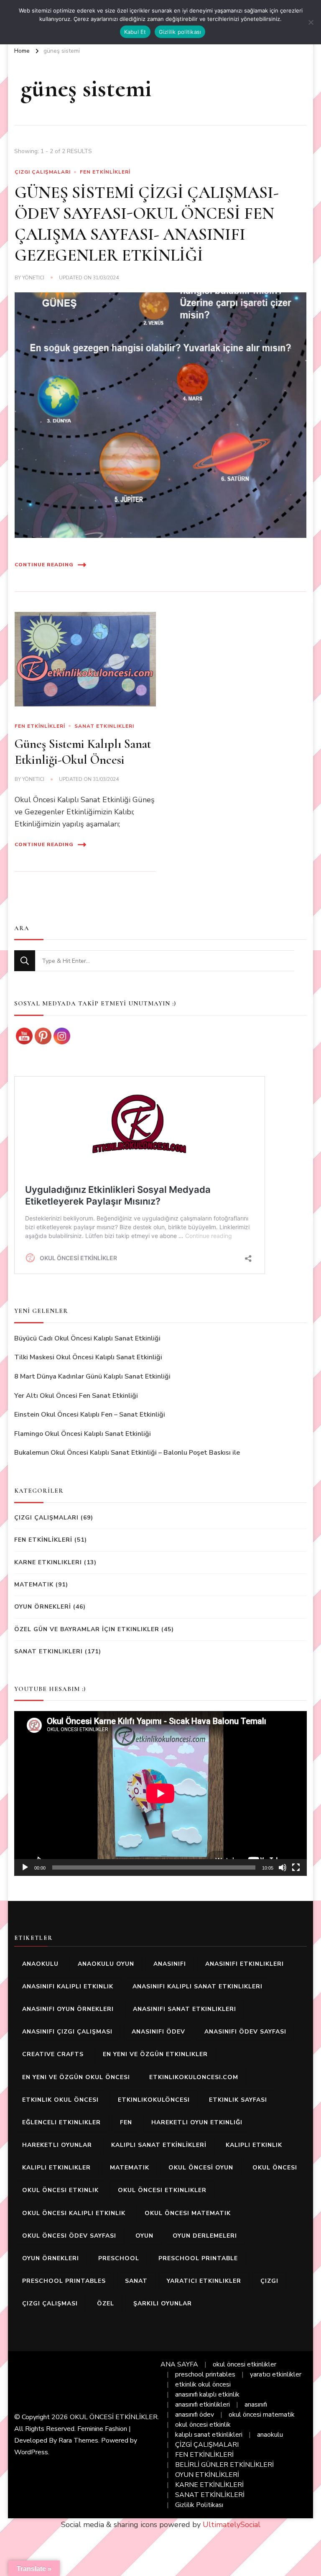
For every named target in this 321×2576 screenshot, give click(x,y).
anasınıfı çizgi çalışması (67, 2032)
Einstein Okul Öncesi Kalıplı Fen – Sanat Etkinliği (90, 1415)
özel (106, 2304)
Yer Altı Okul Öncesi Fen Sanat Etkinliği (76, 1396)
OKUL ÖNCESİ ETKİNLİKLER (114, 2417)
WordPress (31, 2452)
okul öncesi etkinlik (60, 2190)
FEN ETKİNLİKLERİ (105, 172)
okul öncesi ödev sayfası (69, 2236)
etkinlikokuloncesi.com (194, 2077)
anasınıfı (170, 1964)
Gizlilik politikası (180, 32)
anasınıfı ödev (158, 2032)
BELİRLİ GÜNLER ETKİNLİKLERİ (224, 2465)
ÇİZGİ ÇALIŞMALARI (207, 2445)
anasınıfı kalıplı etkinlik (68, 1986)
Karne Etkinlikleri (48, 1562)
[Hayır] (311, 22)
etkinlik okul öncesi (60, 2100)
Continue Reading (44, 565)
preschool (119, 2258)
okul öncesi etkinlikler (162, 2190)
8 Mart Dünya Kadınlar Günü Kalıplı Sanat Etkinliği (92, 1376)
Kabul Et (135, 32)
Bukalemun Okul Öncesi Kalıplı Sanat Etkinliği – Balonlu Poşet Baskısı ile (127, 1453)
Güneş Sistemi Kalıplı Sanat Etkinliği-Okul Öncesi (83, 752)
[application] (160, 1793)
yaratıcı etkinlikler (204, 2281)
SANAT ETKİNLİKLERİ (210, 2495)
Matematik (34, 1585)
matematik (130, 2168)
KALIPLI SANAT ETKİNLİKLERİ (159, 2145)
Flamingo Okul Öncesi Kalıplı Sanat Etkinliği (83, 1434)
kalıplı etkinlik (254, 2145)
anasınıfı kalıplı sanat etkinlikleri (197, 1986)
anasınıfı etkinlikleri (245, 1964)
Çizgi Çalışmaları (43, 172)
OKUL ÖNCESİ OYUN (201, 2168)
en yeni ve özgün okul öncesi (76, 2077)
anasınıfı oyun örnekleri (68, 2009)
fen (126, 2122)
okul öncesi (275, 2168)
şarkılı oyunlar (163, 2304)
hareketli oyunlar (57, 2145)
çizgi (269, 2281)
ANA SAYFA (179, 2364)
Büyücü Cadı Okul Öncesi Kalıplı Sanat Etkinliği (87, 1338)
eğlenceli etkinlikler (61, 2122)
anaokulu (40, 1964)
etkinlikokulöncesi (154, 2100)
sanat (136, 2281)
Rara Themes (78, 2440)
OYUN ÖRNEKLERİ (43, 1607)
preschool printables (64, 2281)
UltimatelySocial (232, 2525)
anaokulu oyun (106, 1964)
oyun (144, 2236)
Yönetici (33, 278)
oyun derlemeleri (205, 2236)
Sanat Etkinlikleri (104, 726)
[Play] (25, 1867)
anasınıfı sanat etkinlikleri (185, 2009)
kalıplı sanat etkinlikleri (209, 2435)
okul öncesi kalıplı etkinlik (74, 2213)
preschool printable (198, 2258)
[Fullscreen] (296, 1867)
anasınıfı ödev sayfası (245, 2032)
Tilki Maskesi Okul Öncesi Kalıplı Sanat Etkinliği (88, 1357)
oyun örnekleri (51, 2258)
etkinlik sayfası (238, 2100)
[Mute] (283, 1867)
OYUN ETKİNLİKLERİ (207, 2475)
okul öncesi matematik (188, 2213)
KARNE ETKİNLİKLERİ (209, 2485)
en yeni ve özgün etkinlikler (155, 2054)
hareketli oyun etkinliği (197, 2122)
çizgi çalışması (50, 2304)
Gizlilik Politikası (199, 2505)
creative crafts (53, 2054)
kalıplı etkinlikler (56, 2168)
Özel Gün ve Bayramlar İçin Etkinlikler (87, 1629)
